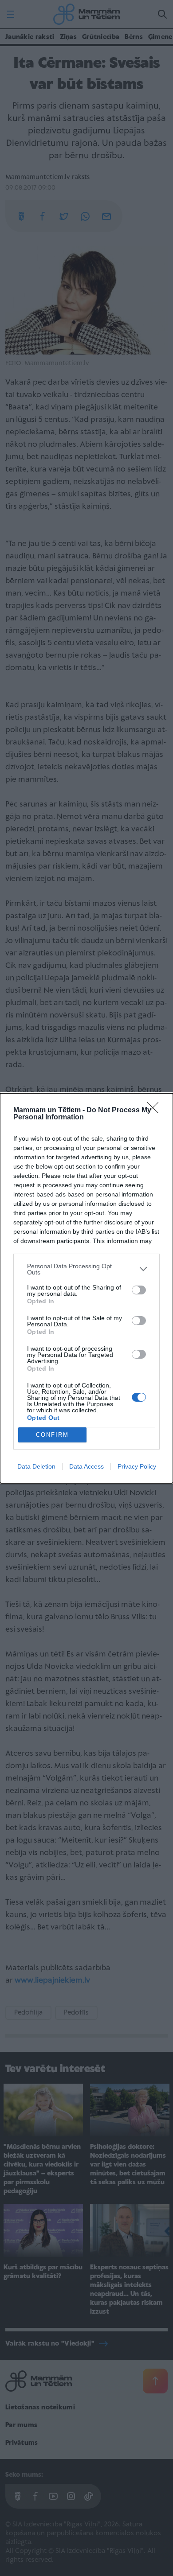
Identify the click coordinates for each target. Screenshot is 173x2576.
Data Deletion (36, 1466)
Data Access (86, 1466)
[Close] (156, 1111)
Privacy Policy (137, 1466)
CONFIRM (52, 1435)
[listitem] (86, 1269)
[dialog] (86, 1288)
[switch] (139, 1290)
